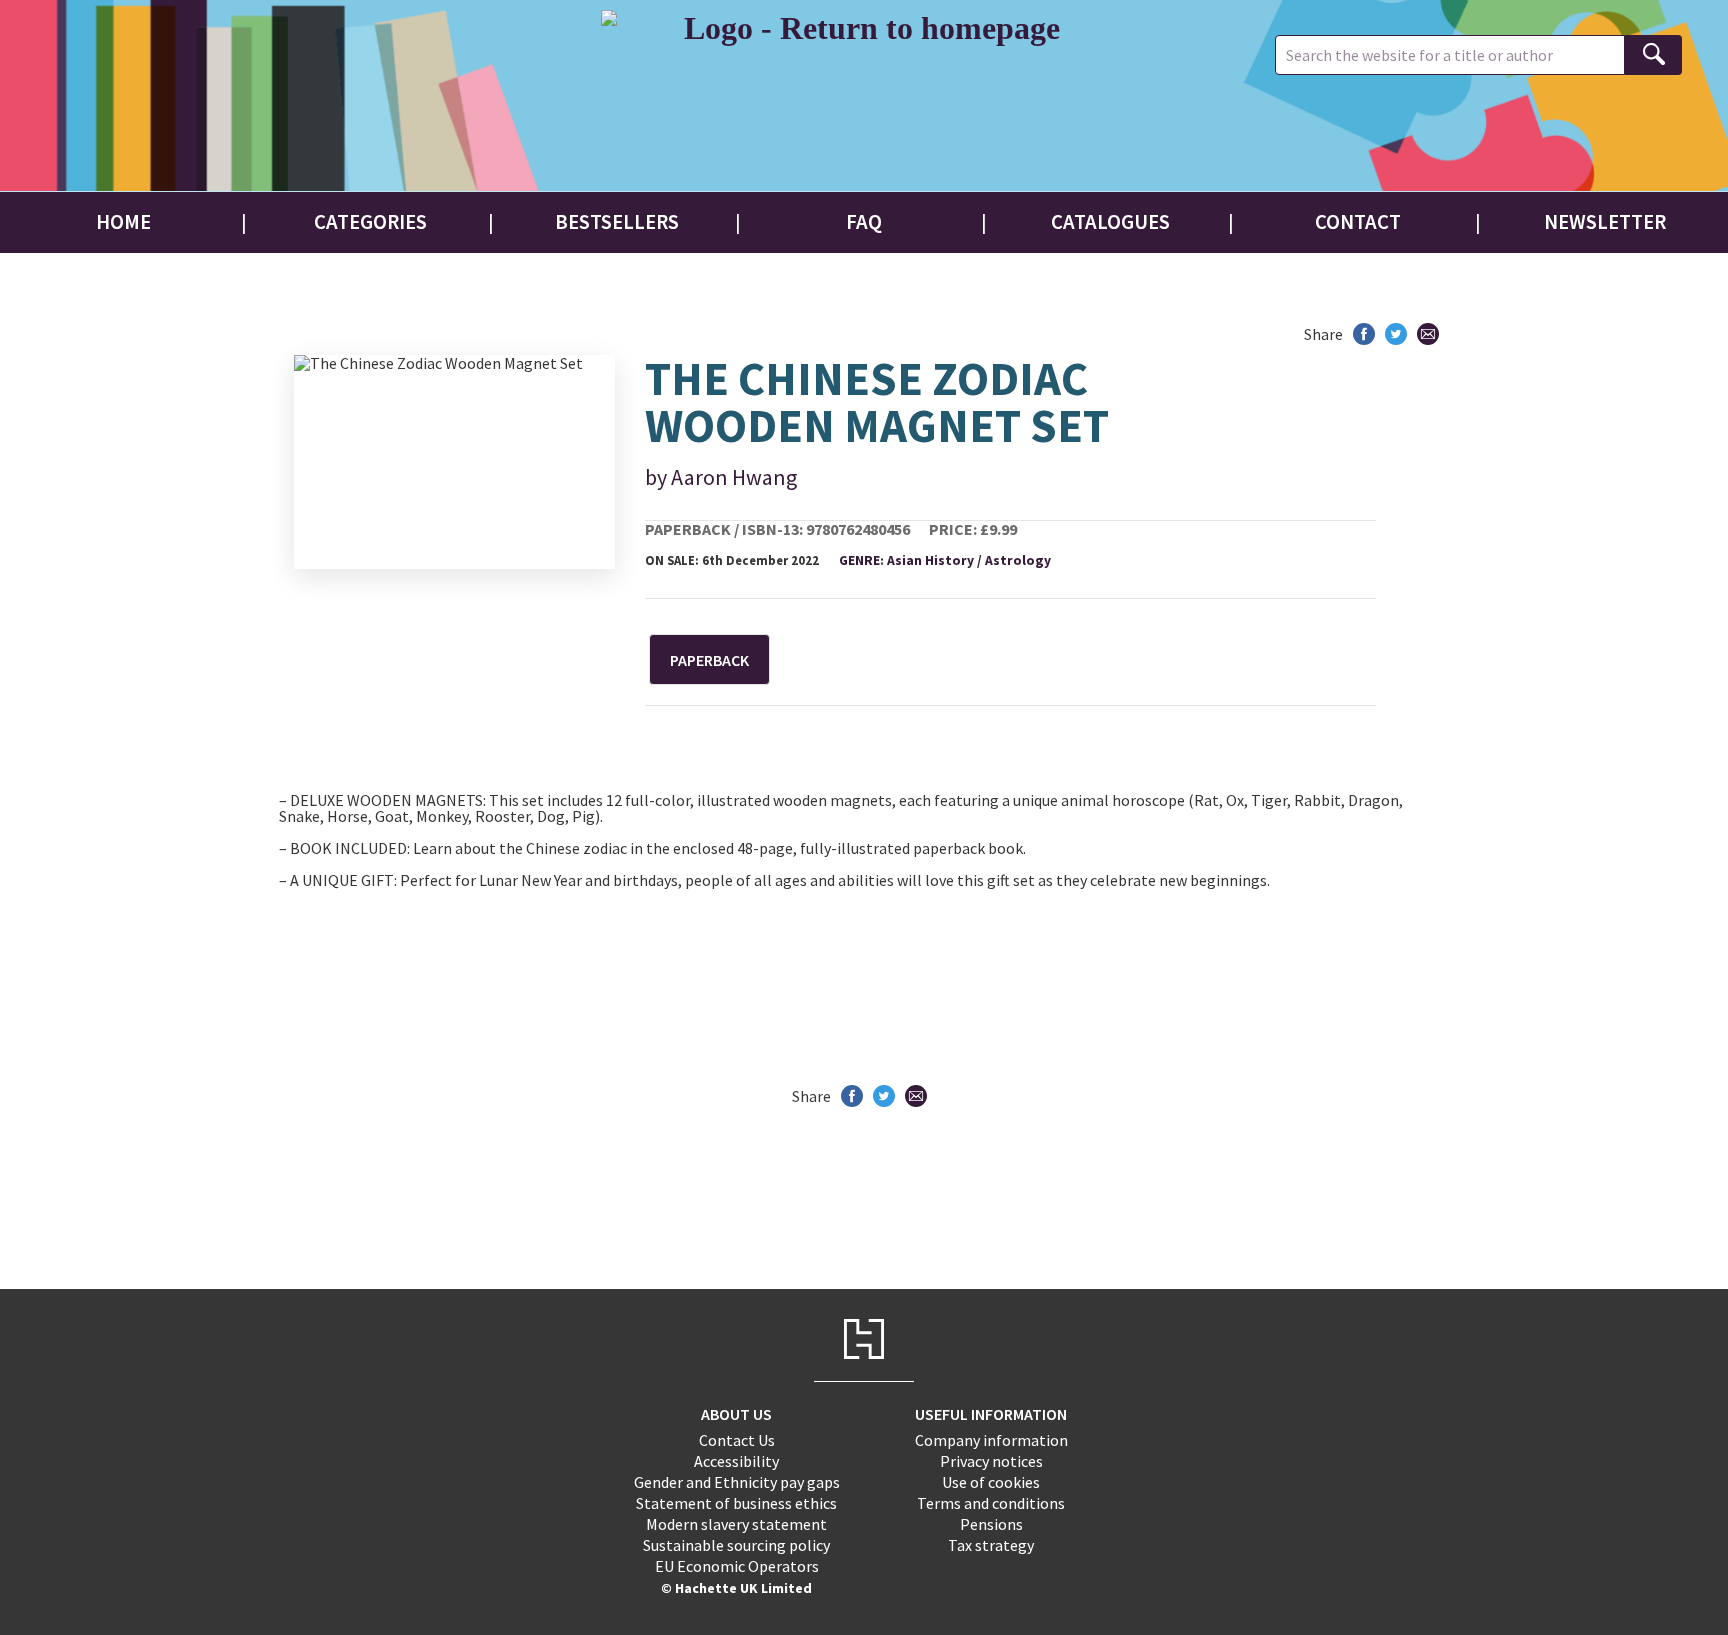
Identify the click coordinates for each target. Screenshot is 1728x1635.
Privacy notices (991, 1461)
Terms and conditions (991, 1503)
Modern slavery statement (736, 1524)
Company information (991, 1440)
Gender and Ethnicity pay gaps (737, 1482)
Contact (1358, 222)
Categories (370, 222)
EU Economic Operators (737, 1566)
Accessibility (736, 1461)
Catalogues (1110, 222)
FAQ (864, 222)
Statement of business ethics (736, 1503)
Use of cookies (991, 1482)
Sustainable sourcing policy (736, 1545)
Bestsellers (617, 222)
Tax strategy (991, 1545)
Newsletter (1605, 222)
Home (123, 222)
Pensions (991, 1524)
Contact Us (737, 1440)
